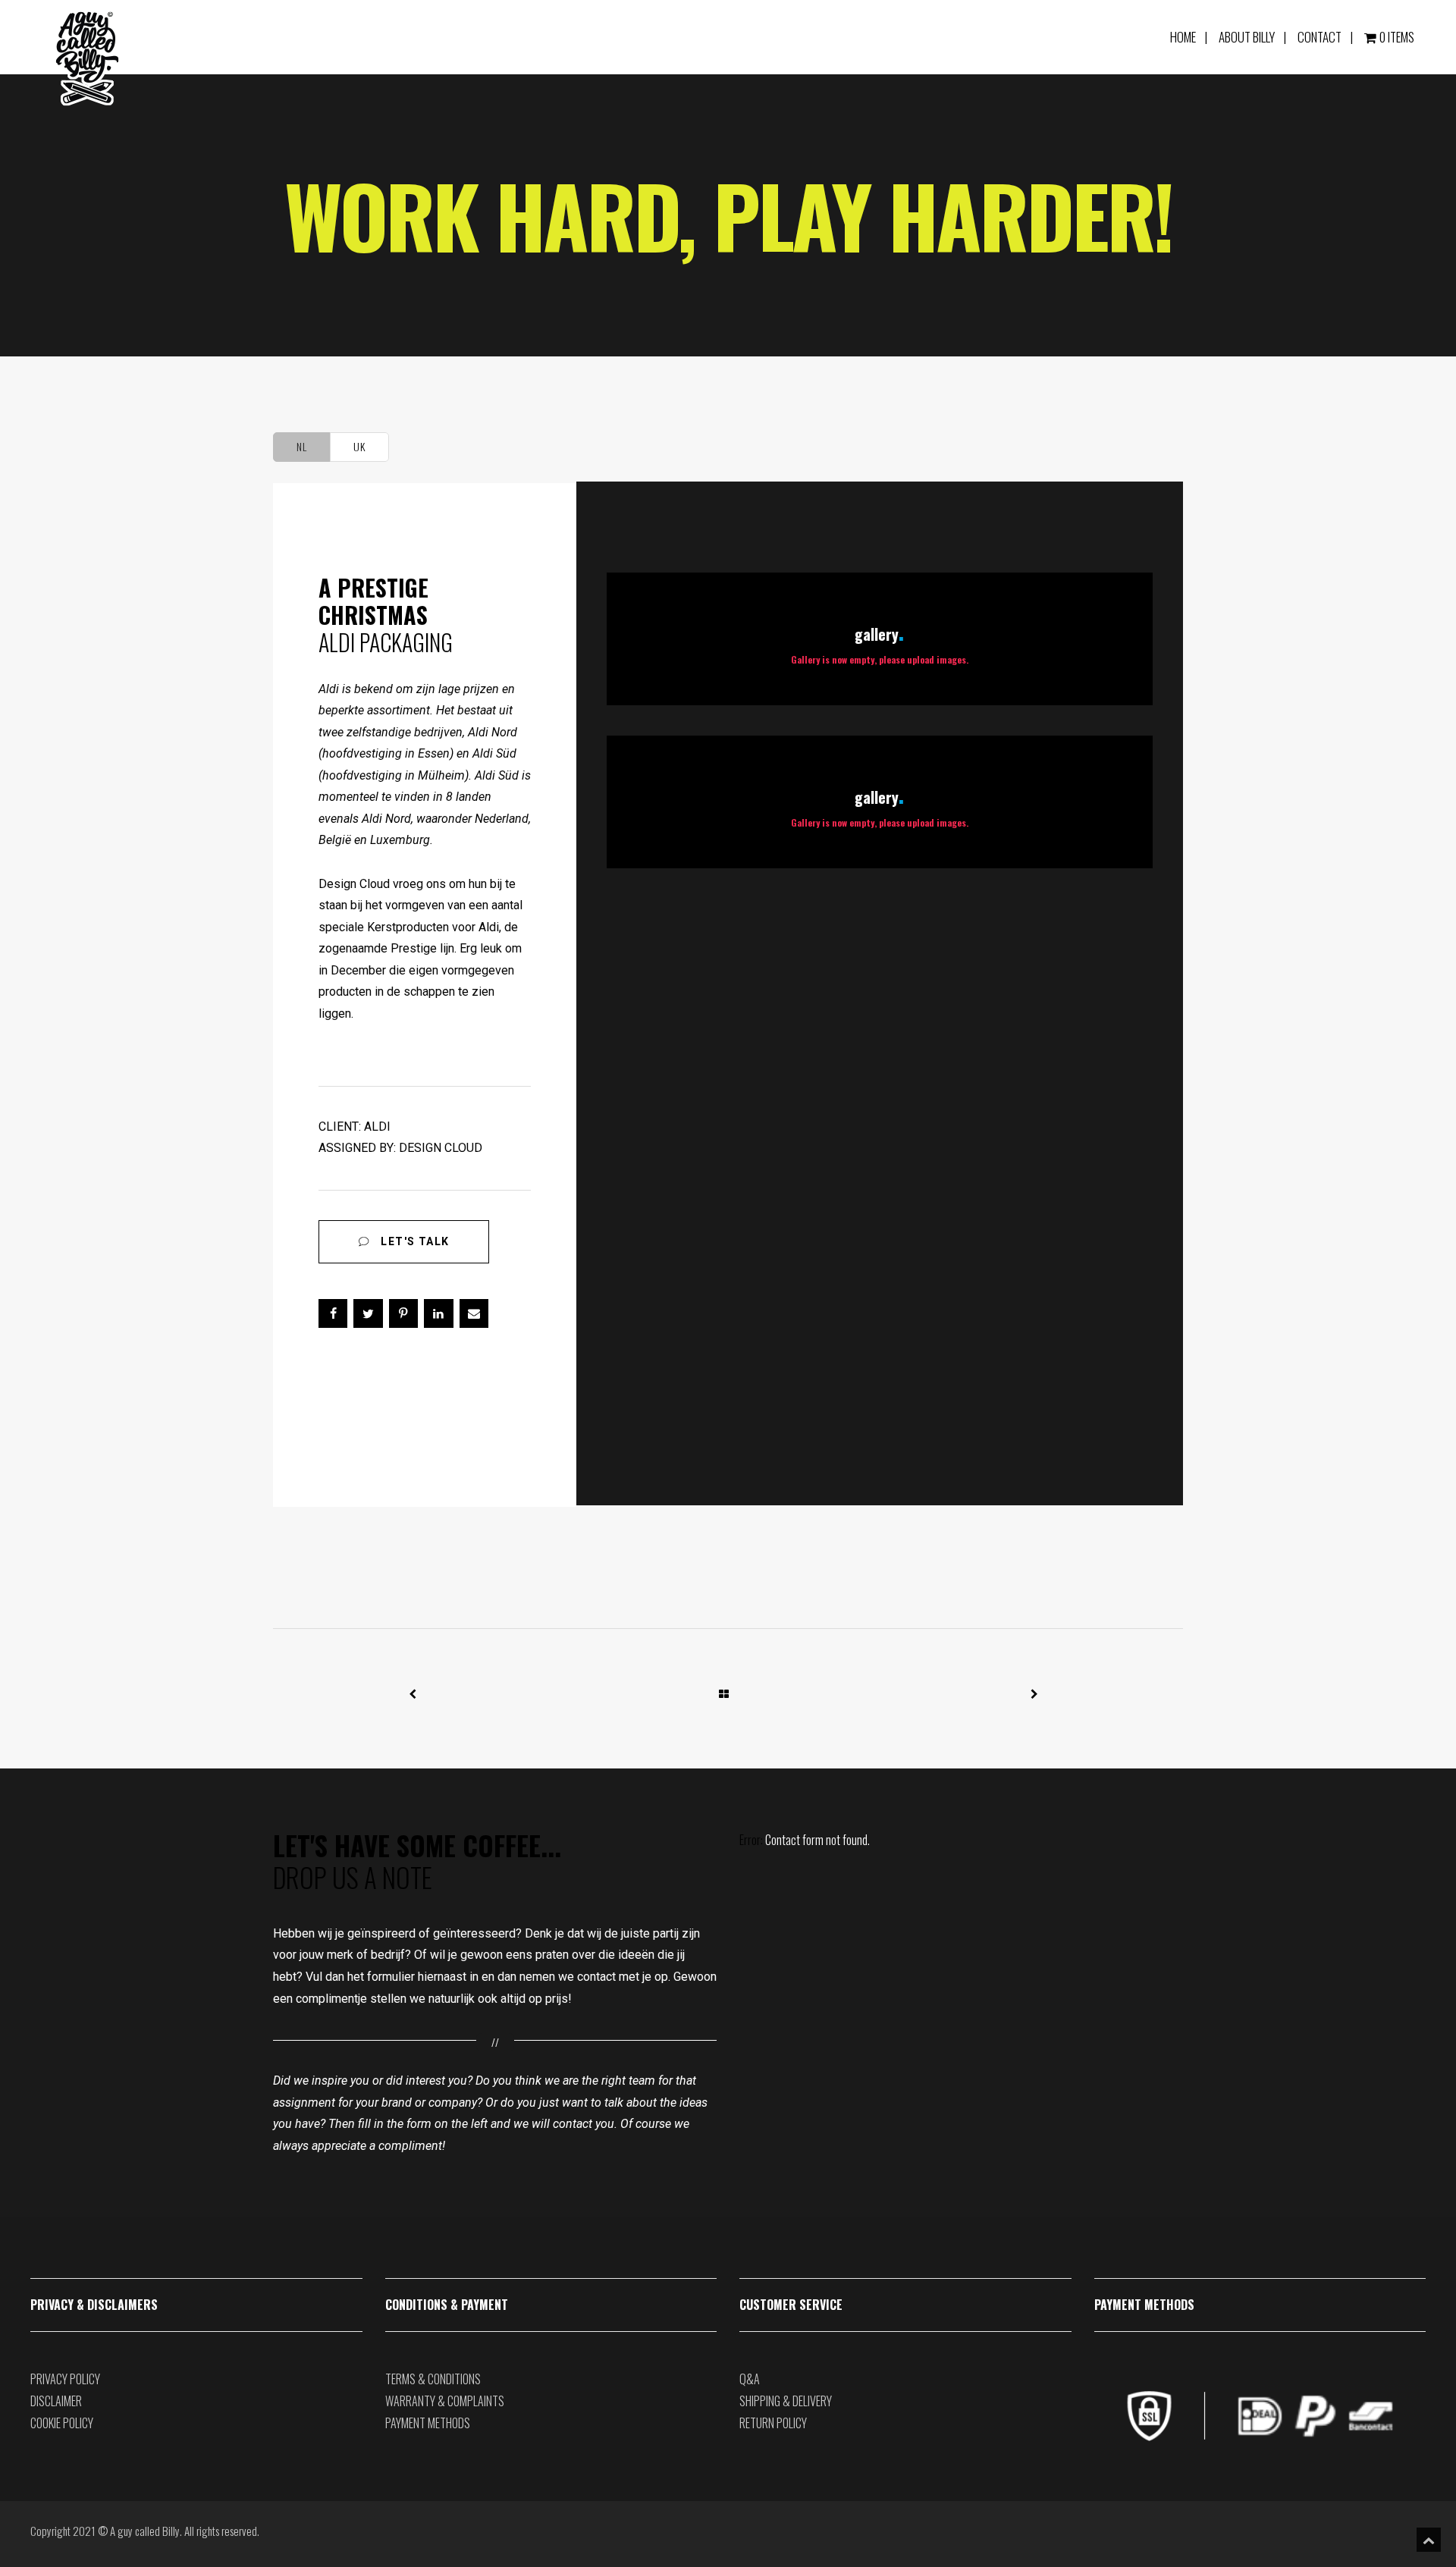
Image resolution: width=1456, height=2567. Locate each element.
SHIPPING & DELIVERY (786, 2401)
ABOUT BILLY (1247, 37)
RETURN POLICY (773, 2423)
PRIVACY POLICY (65, 2379)
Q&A (750, 2379)
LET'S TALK (413, 1241)
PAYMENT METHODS (428, 2423)
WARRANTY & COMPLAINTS (445, 2401)
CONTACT (1319, 37)
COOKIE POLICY (62, 2423)
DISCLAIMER (56, 2401)
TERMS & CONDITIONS (433, 2379)
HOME (1183, 37)
